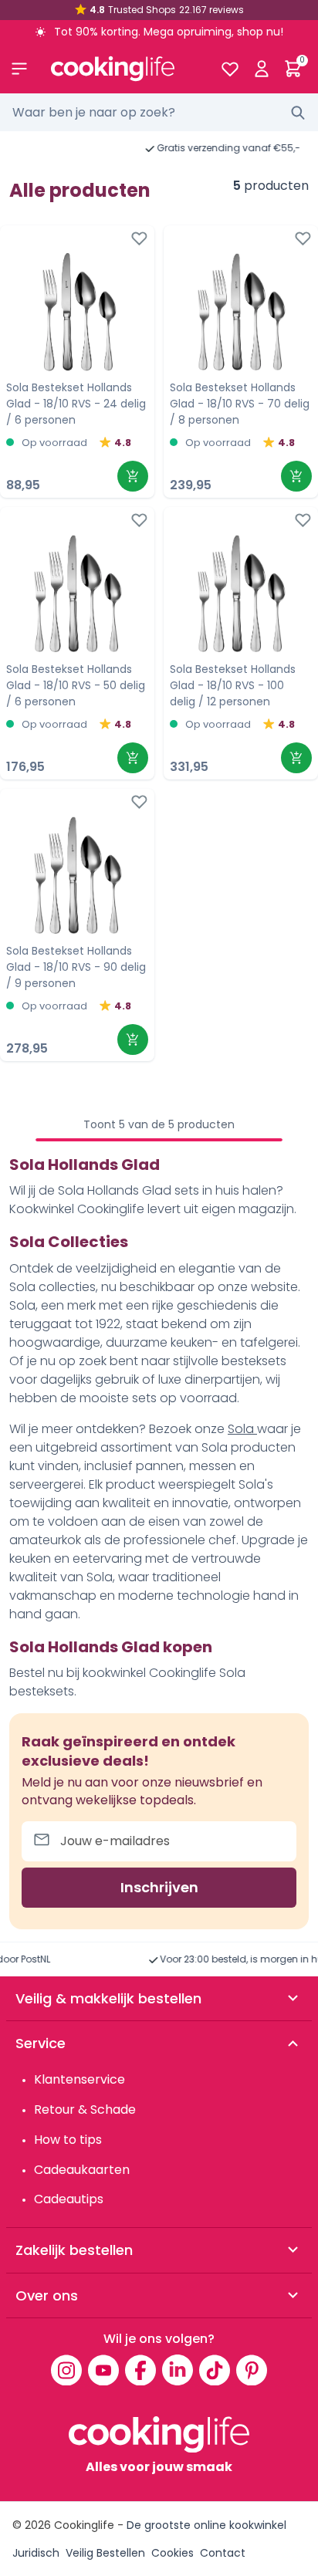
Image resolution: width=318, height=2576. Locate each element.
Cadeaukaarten (82, 2170)
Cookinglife (84, 2525)
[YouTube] (103, 2370)
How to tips (68, 2140)
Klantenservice (79, 2079)
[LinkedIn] (178, 2370)
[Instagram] (66, 2370)
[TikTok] (215, 2370)
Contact (223, 2553)
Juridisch (36, 2553)
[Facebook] (140, 2370)
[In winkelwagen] (133, 476)
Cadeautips (69, 2199)
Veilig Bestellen (105, 2553)
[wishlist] (230, 69)
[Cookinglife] (123, 69)
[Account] (261, 69)
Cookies (173, 2553)
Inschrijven (159, 1887)
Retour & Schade (85, 2109)
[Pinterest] (252, 2370)
